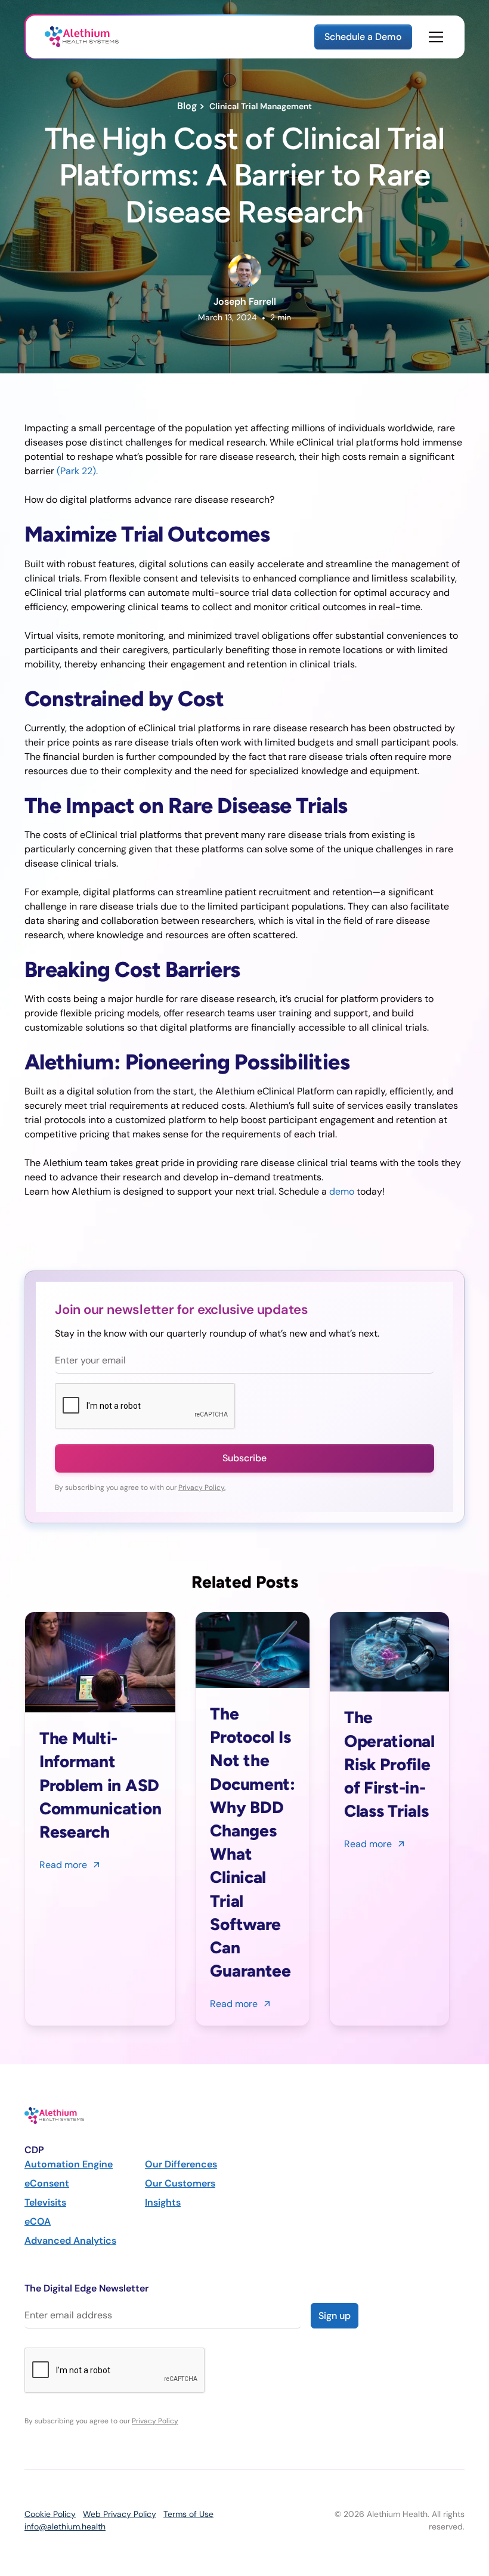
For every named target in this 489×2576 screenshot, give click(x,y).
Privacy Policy (155, 2421)
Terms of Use (188, 2514)
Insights (163, 2202)
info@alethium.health (65, 2526)
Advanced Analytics (70, 2241)
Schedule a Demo (363, 37)
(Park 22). (77, 471)
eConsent (47, 2183)
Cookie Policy (50, 2514)
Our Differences (181, 2164)
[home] (82, 37)
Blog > (193, 106)
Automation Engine (69, 2164)
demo (342, 1191)
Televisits (45, 2202)
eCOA (38, 2221)
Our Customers (180, 2183)
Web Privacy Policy (120, 2514)
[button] (434, 37)
